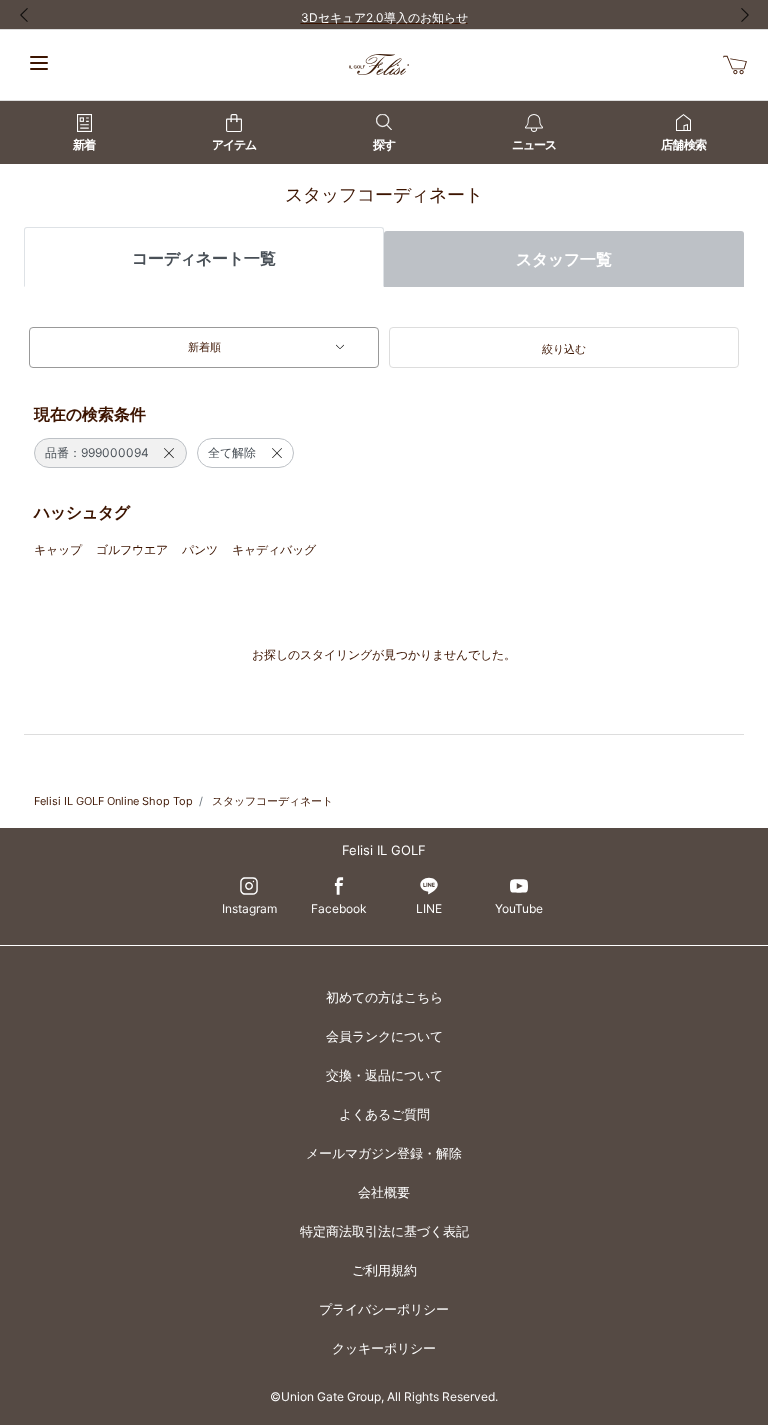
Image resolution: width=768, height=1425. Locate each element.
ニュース (534, 144)
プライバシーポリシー (384, 1309)
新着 (84, 144)
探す (384, 144)
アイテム (234, 144)
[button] (564, 348)
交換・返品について (384, 1075)
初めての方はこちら (384, 997)
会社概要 (384, 1192)
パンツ (200, 549)
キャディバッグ (274, 549)
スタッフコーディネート (272, 801)
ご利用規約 (384, 1270)
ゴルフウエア (132, 549)
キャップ (58, 549)
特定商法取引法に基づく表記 (384, 1231)
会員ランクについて (384, 1036)
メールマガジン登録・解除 (384, 1153)
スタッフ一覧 (564, 259)
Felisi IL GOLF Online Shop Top (113, 801)
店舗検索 (683, 144)
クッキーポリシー (384, 1348)
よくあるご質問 (384, 1114)
